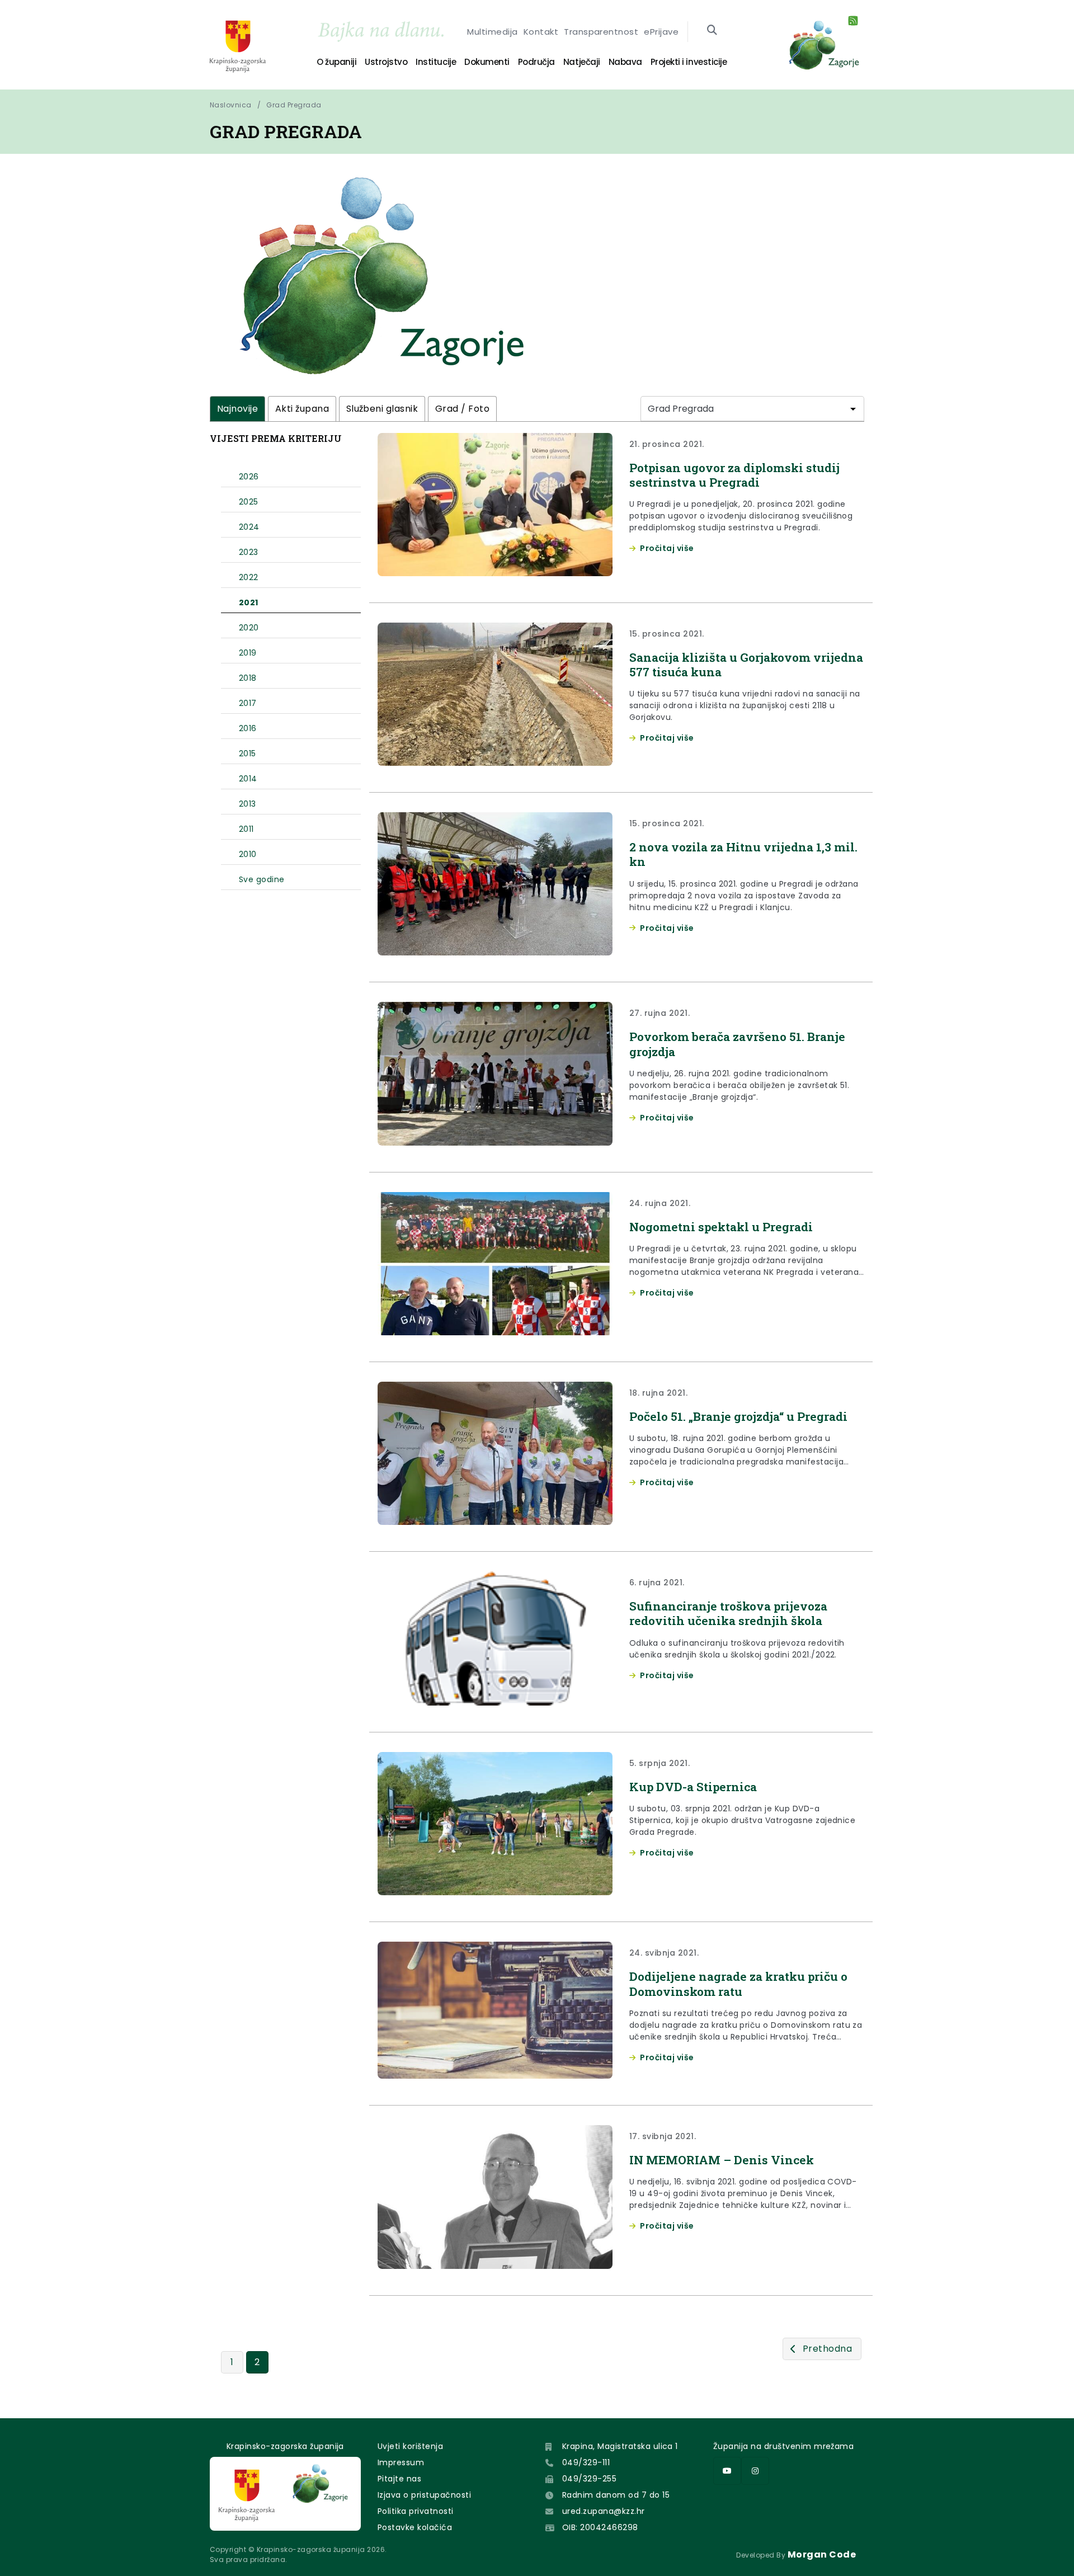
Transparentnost (601, 32)
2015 (248, 754)
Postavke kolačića (415, 2527)
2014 (248, 779)
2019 (248, 653)
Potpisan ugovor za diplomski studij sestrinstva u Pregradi (734, 475)
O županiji (336, 62)
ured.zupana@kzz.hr (604, 2511)
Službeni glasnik (382, 409)
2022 (249, 577)
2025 (249, 502)
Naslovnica (231, 105)
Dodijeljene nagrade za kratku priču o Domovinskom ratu (738, 1984)
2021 (249, 602)
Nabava (625, 62)
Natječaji (582, 62)
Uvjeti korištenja (410, 2446)
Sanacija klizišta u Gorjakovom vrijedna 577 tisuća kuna (746, 665)
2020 (249, 628)
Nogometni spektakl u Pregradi (721, 1227)
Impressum (401, 2462)
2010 (248, 854)
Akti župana (302, 409)
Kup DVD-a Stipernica (693, 1787)
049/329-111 (586, 2462)
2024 (249, 527)
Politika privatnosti (416, 2511)
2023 (249, 552)
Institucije (436, 62)
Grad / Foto (462, 409)
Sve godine (262, 879)
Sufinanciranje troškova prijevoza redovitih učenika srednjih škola (728, 1613)
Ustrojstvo (386, 62)
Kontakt (541, 32)
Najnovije (237, 409)
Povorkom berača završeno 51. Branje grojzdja (737, 1044)
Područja (536, 62)
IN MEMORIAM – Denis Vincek (722, 2160)
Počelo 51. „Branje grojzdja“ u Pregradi (738, 1416)
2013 (248, 804)
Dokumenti (487, 62)
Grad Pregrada (294, 105)
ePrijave (661, 32)
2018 (248, 678)
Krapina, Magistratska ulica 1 (620, 2446)
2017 (248, 703)
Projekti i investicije (689, 62)
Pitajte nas (399, 2479)
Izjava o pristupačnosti (424, 2495)
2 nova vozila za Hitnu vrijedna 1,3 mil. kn (743, 854)
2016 (248, 728)
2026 (249, 477)
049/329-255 (589, 2479)
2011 (246, 829)
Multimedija (492, 32)
